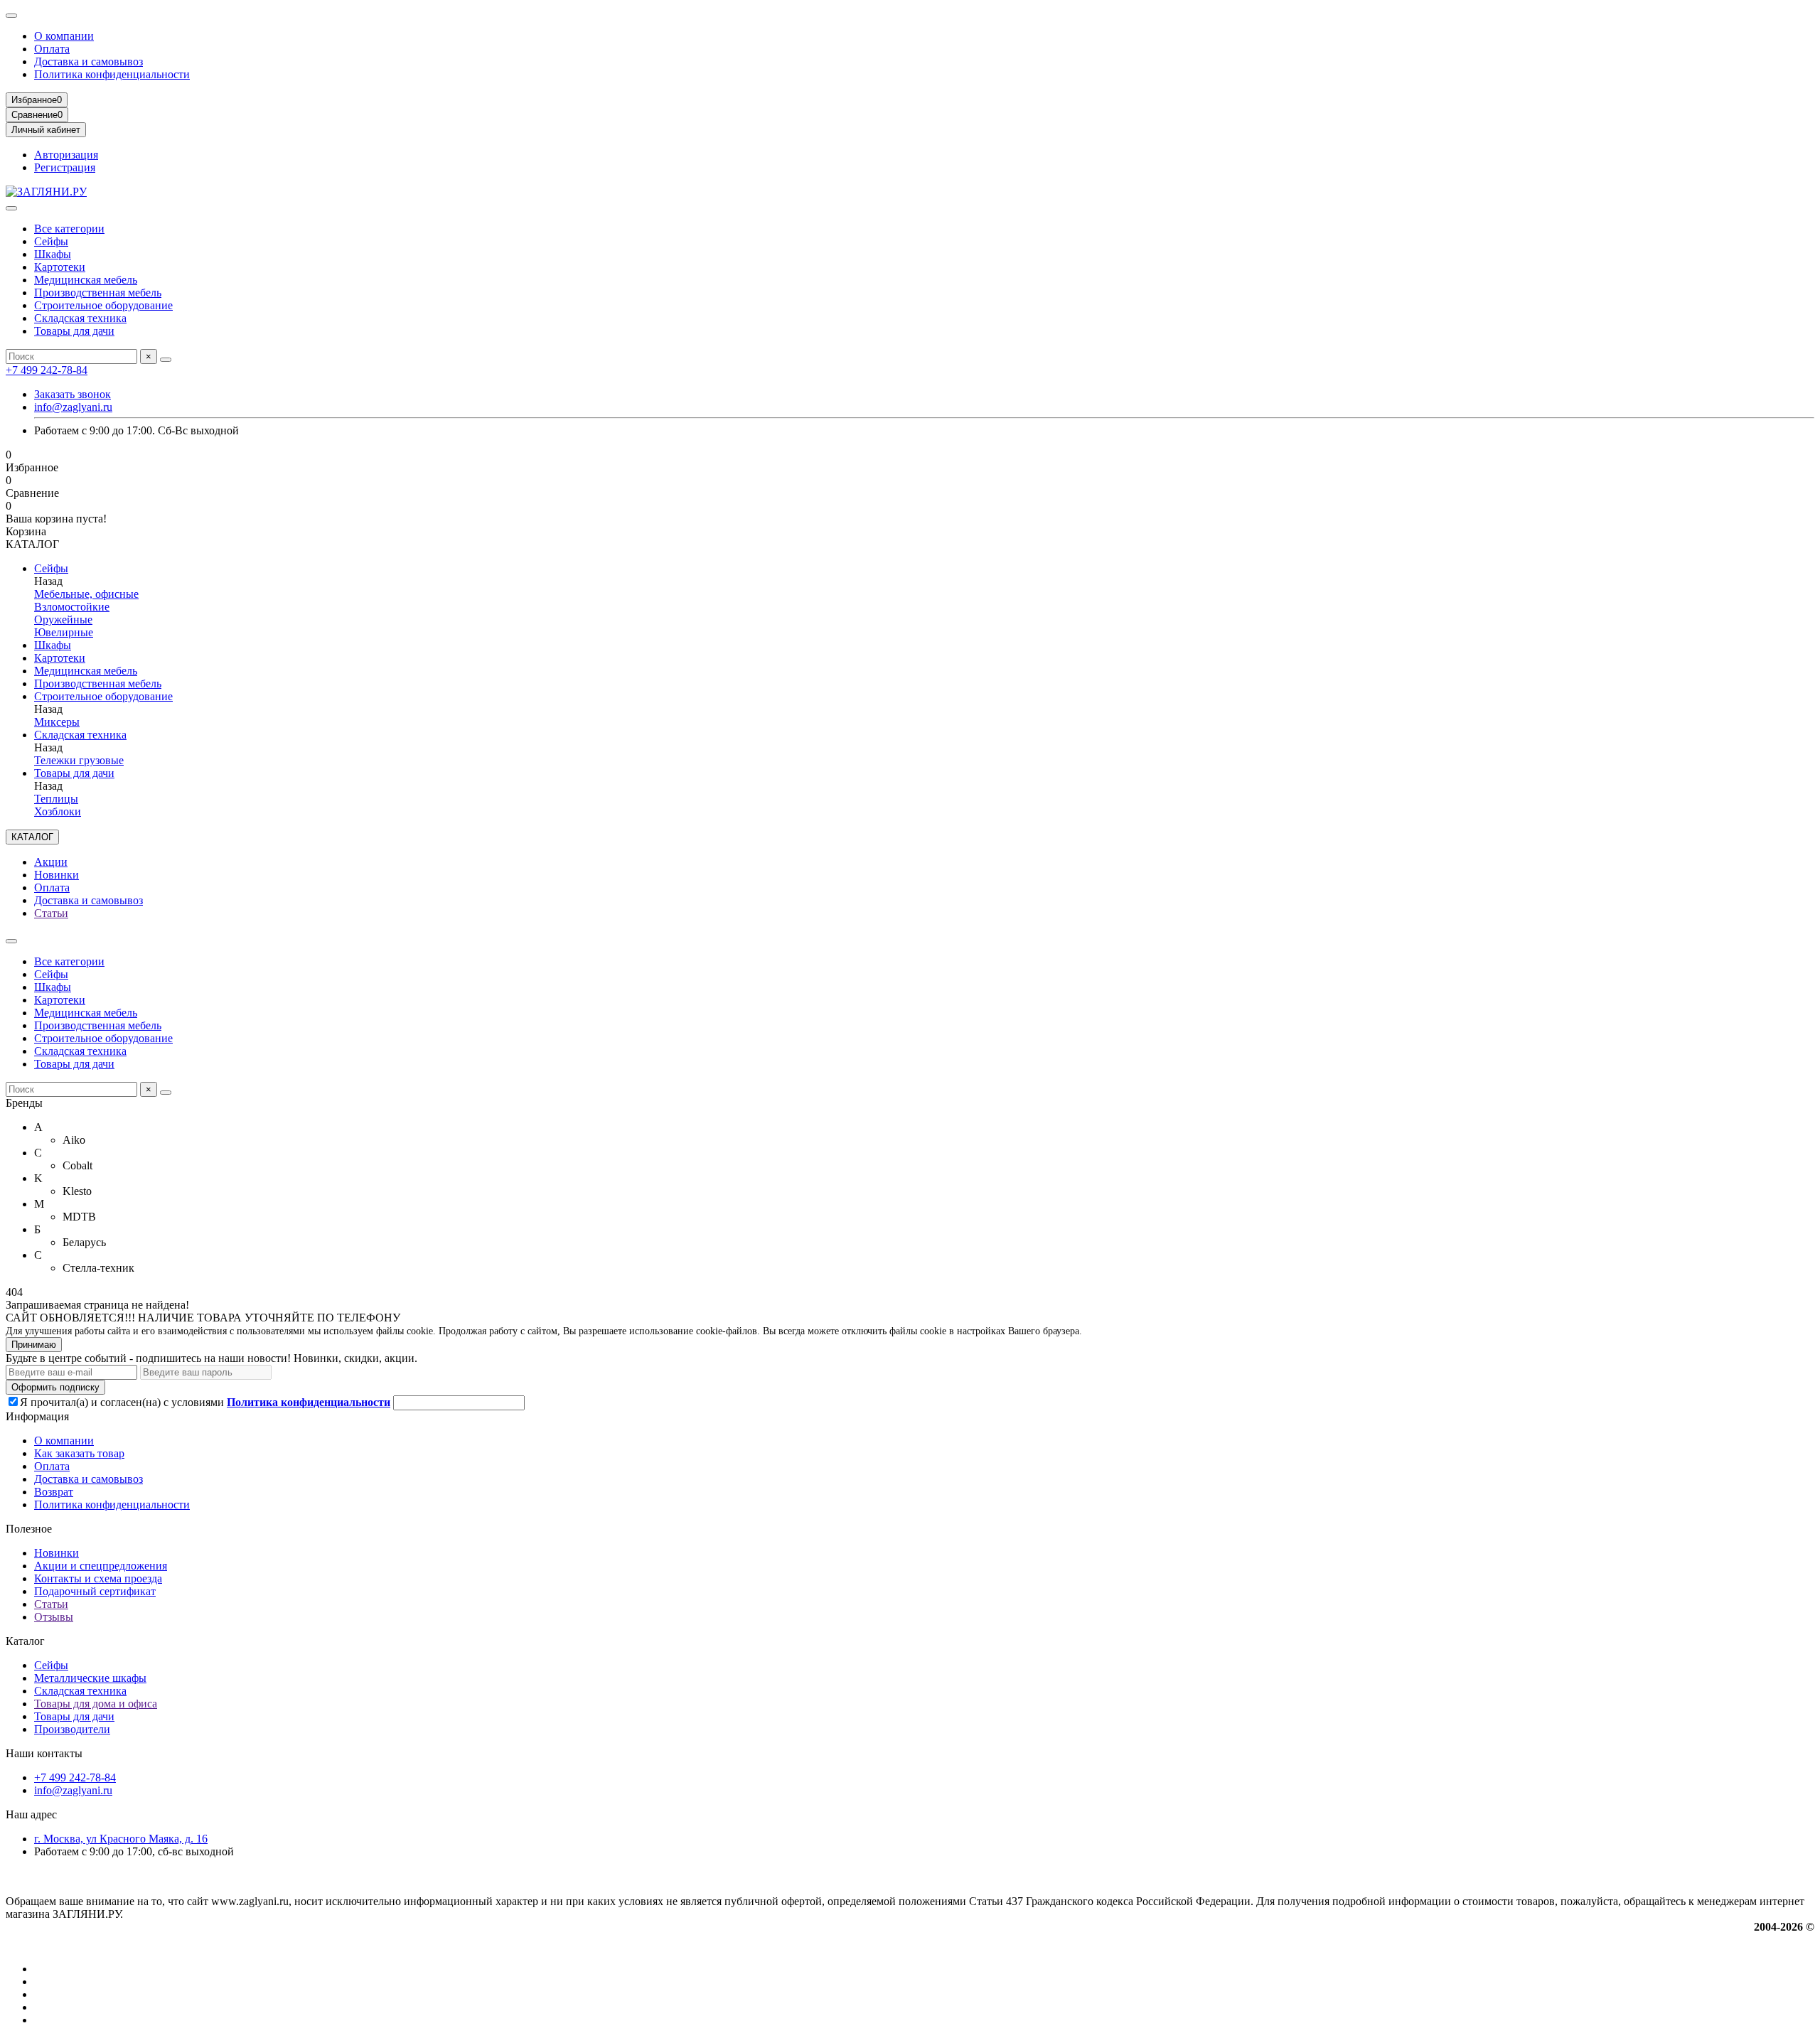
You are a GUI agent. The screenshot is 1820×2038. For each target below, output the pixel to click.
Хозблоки (58, 811)
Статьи (51, 913)
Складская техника (80, 318)
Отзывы (54, 1617)
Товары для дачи (74, 331)
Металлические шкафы (90, 1678)
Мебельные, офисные (86, 594)
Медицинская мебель (86, 280)
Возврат (54, 1492)
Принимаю (34, 1345)
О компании (64, 36)
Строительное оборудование (103, 305)
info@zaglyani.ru (73, 407)
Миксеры (57, 722)
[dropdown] (11, 16)
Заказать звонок (73, 394)
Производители (72, 1729)
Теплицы (56, 799)
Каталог (25, 1641)
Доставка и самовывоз (89, 61)
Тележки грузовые (79, 760)
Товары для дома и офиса (96, 1704)
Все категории (69, 229)
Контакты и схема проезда (98, 1578)
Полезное (29, 1529)
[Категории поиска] (11, 208)
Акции (51, 862)
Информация (37, 1416)
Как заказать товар (79, 1453)
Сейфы (51, 241)
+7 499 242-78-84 (47, 370)
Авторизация (66, 155)
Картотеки (60, 267)
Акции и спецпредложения (101, 1566)
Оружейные (63, 620)
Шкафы (53, 254)
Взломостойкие (72, 607)
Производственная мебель (98, 293)
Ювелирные (64, 632)
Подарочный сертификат (95, 1591)
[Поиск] (166, 360)
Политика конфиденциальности (112, 74)
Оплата (52, 49)
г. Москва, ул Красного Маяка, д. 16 (121, 1839)
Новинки (57, 875)
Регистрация (65, 167)
